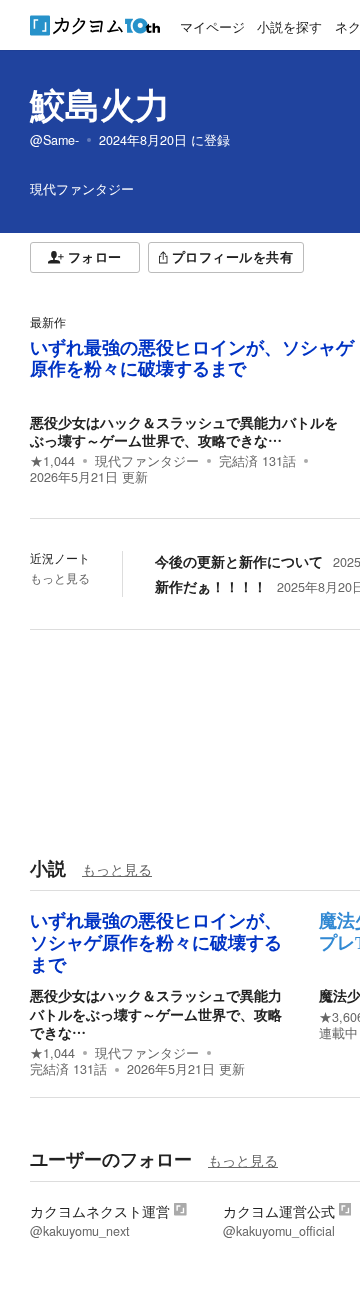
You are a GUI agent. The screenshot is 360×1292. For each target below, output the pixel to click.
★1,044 (52, 461)
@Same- (54, 140)
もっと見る (60, 578)
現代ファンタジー (147, 461)
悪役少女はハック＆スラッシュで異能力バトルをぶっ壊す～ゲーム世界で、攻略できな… (184, 431)
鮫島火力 (100, 104)
